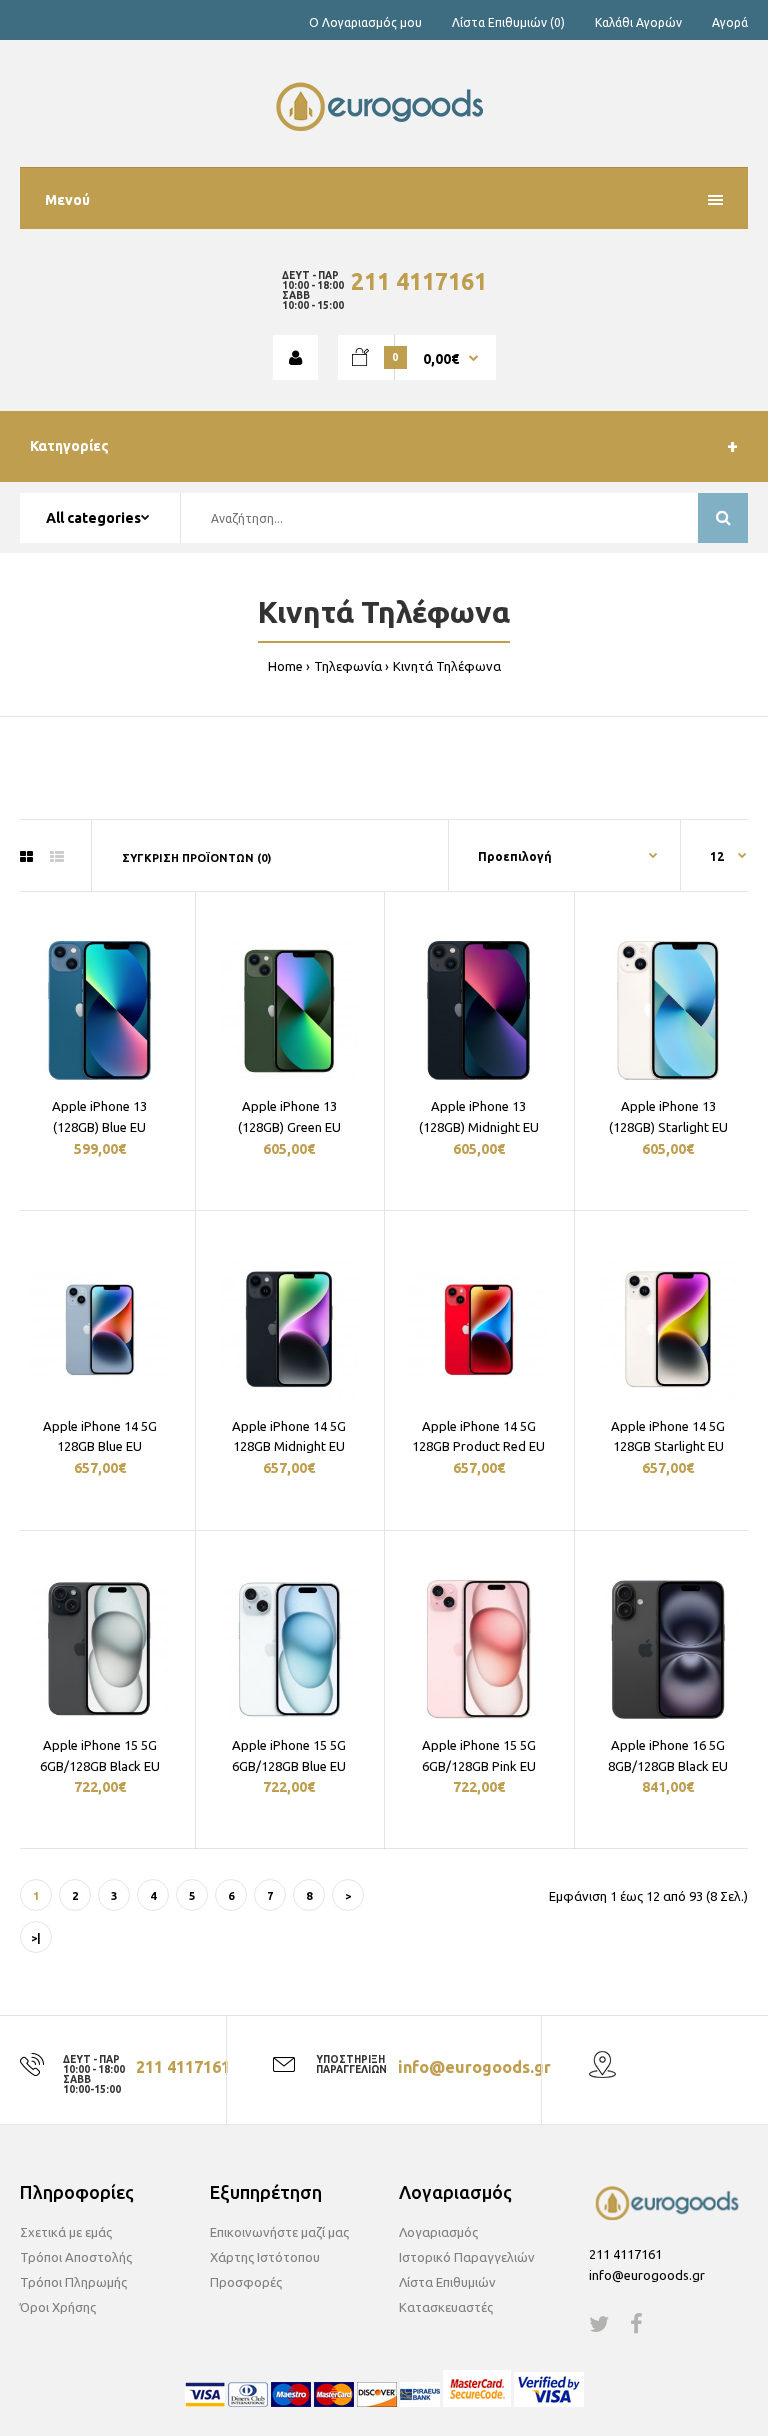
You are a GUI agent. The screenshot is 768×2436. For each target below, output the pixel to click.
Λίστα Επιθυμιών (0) (508, 22)
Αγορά (730, 22)
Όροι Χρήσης (58, 2307)
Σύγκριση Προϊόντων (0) (196, 858)
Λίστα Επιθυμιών (447, 2282)
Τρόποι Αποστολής (76, 2257)
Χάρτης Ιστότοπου (265, 2257)
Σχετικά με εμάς (66, 2232)
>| (36, 1938)
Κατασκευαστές (446, 2307)
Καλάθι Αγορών (638, 22)
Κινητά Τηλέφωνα (447, 666)
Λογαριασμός (438, 2232)
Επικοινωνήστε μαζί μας (279, 2232)
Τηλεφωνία (348, 666)
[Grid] (26, 857)
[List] (57, 857)
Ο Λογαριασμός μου (365, 22)
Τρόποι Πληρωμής (73, 2282)
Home (285, 666)
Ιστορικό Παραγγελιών (467, 2257)
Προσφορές (246, 2282)
